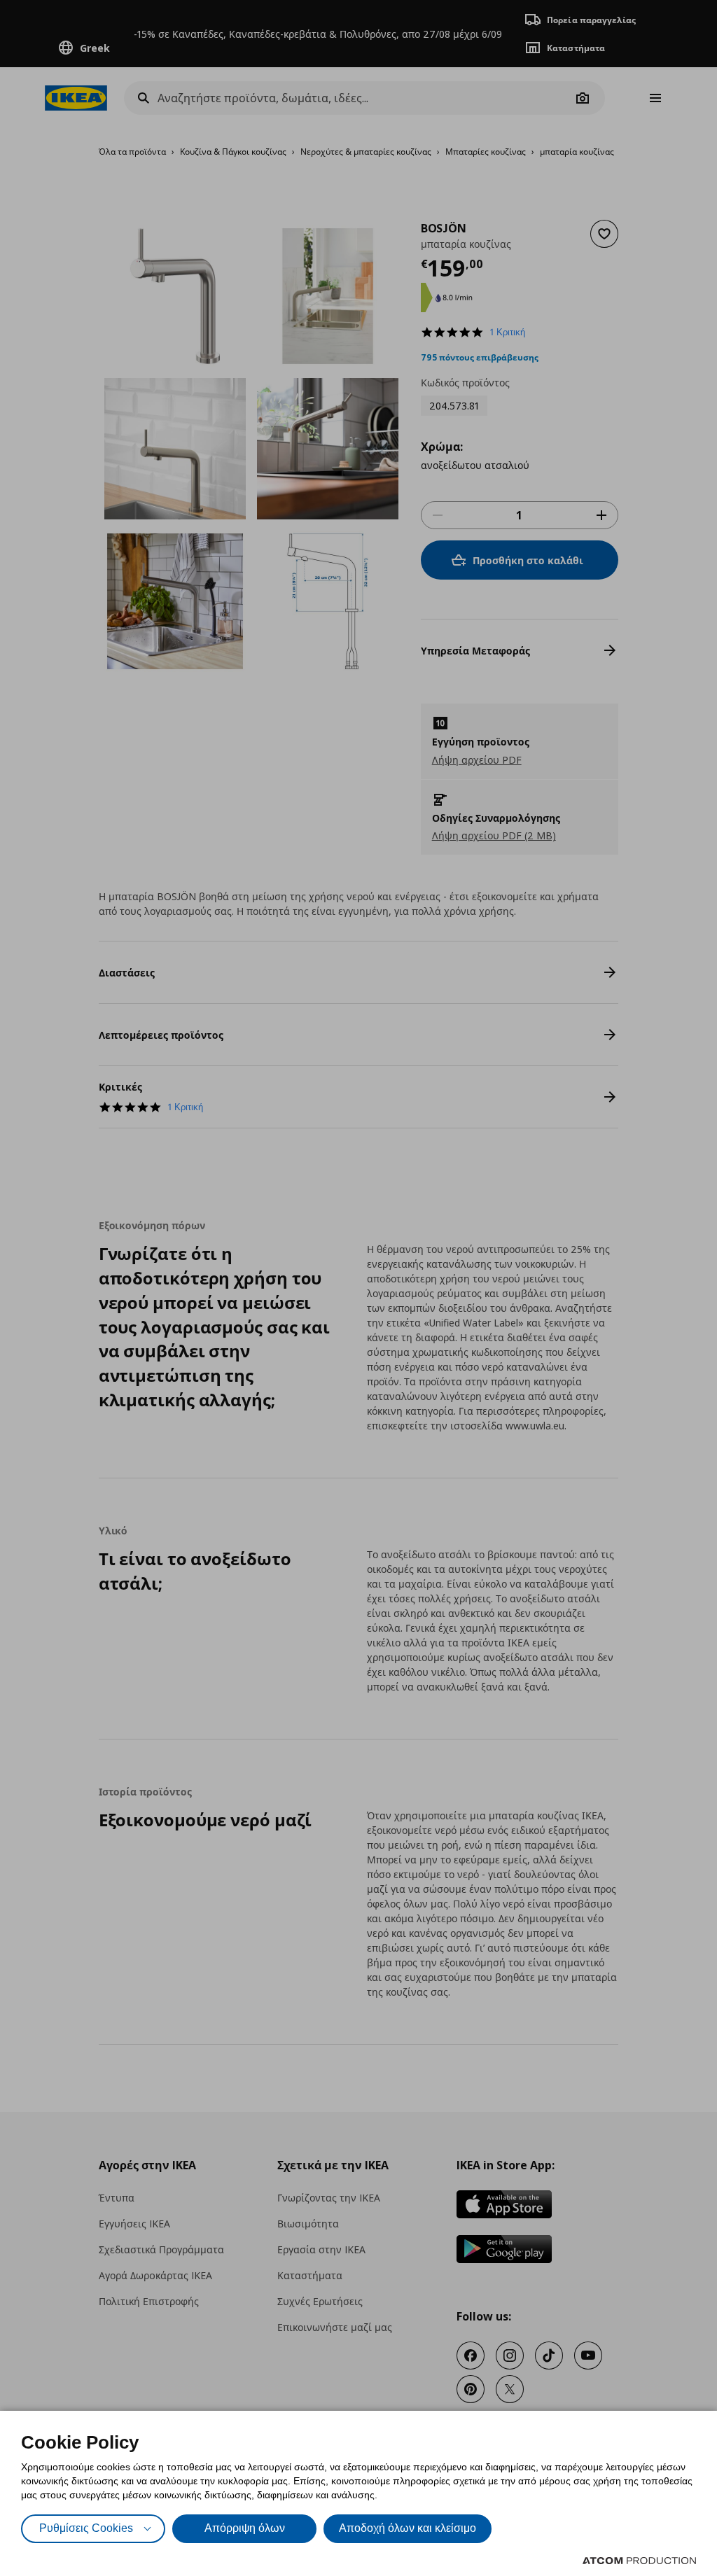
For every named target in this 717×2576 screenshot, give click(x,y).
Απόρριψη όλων (245, 2528)
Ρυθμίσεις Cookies (86, 2528)
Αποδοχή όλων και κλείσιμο (408, 2528)
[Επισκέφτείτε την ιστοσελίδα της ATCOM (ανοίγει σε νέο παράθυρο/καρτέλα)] (639, 2561)
